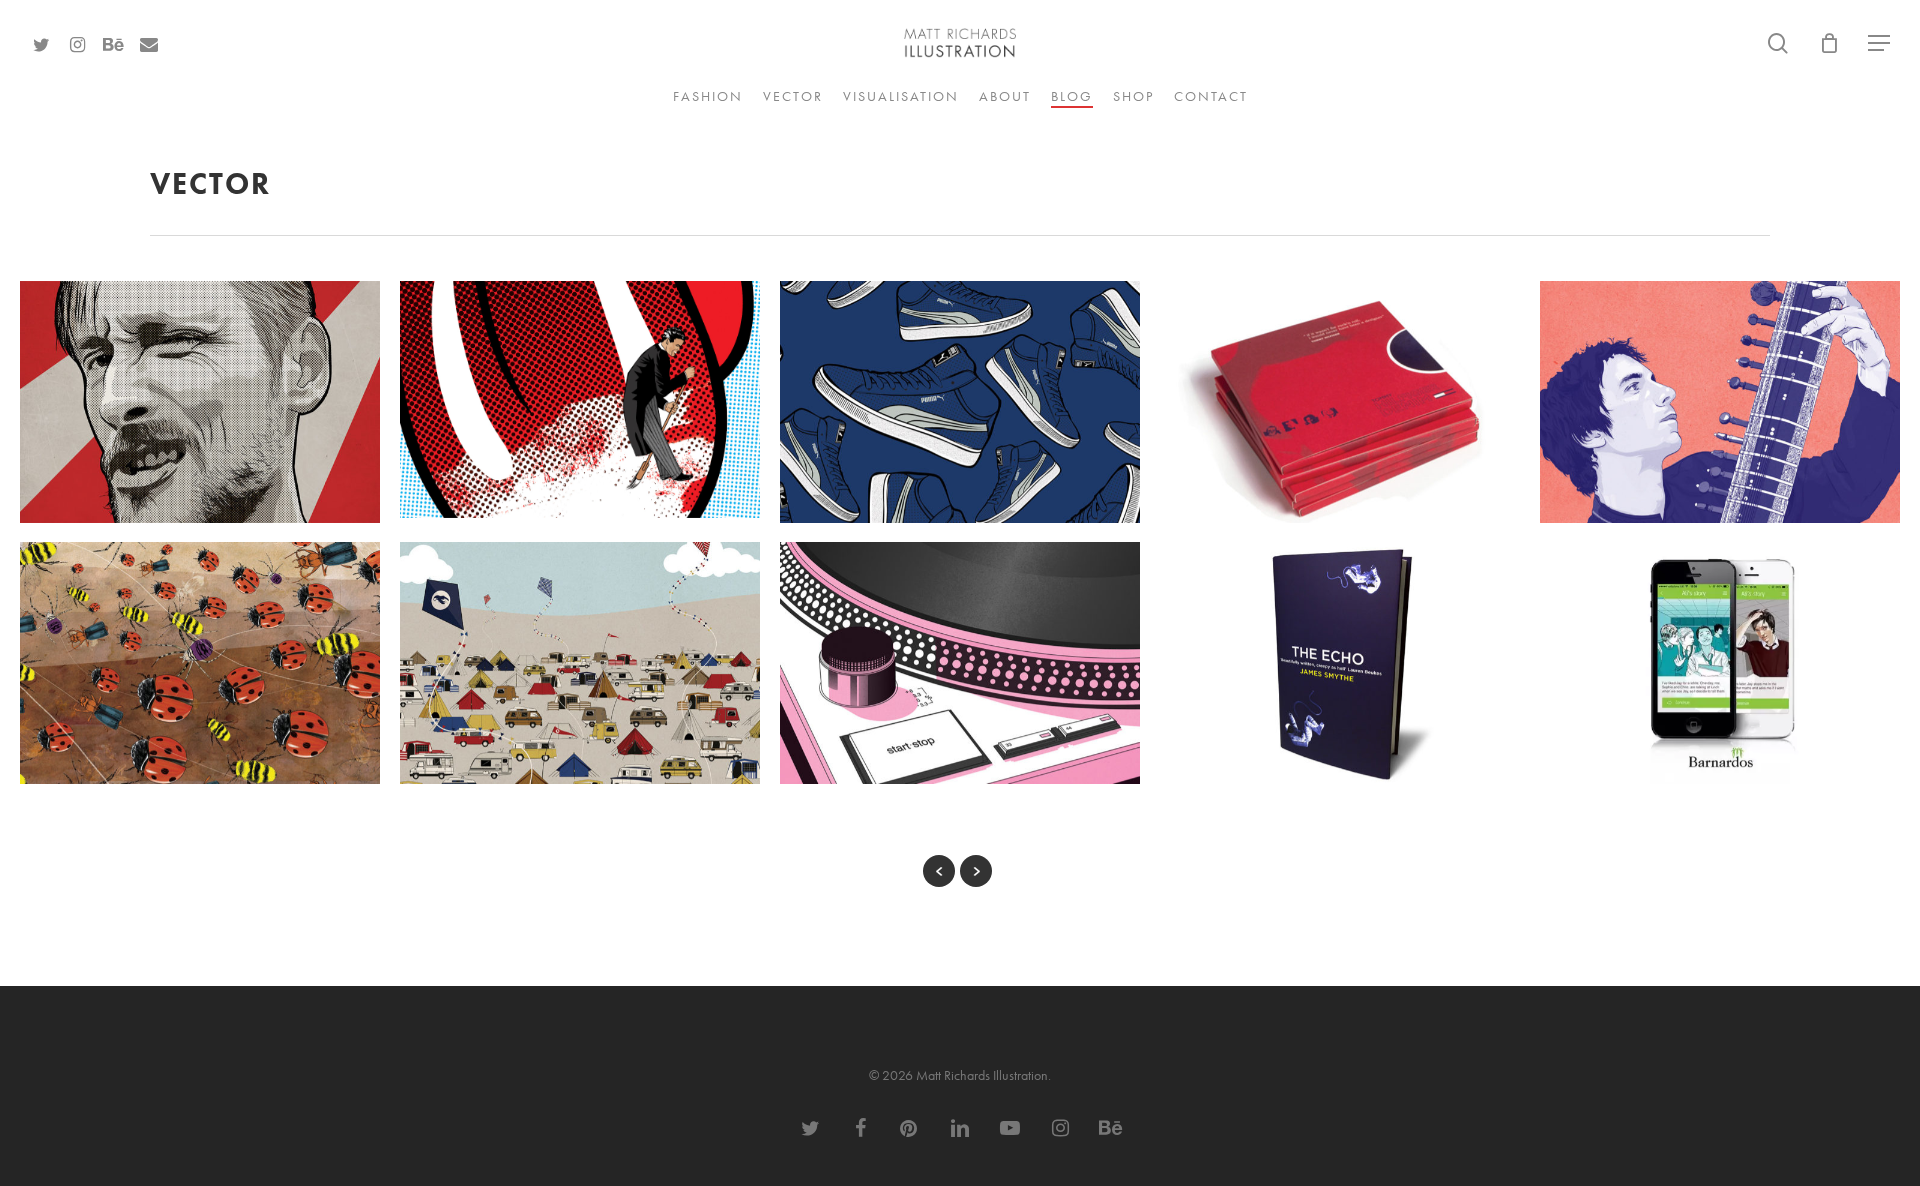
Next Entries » (976, 871)
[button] (1880, 43)
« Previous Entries (939, 871)
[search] (1778, 43)
